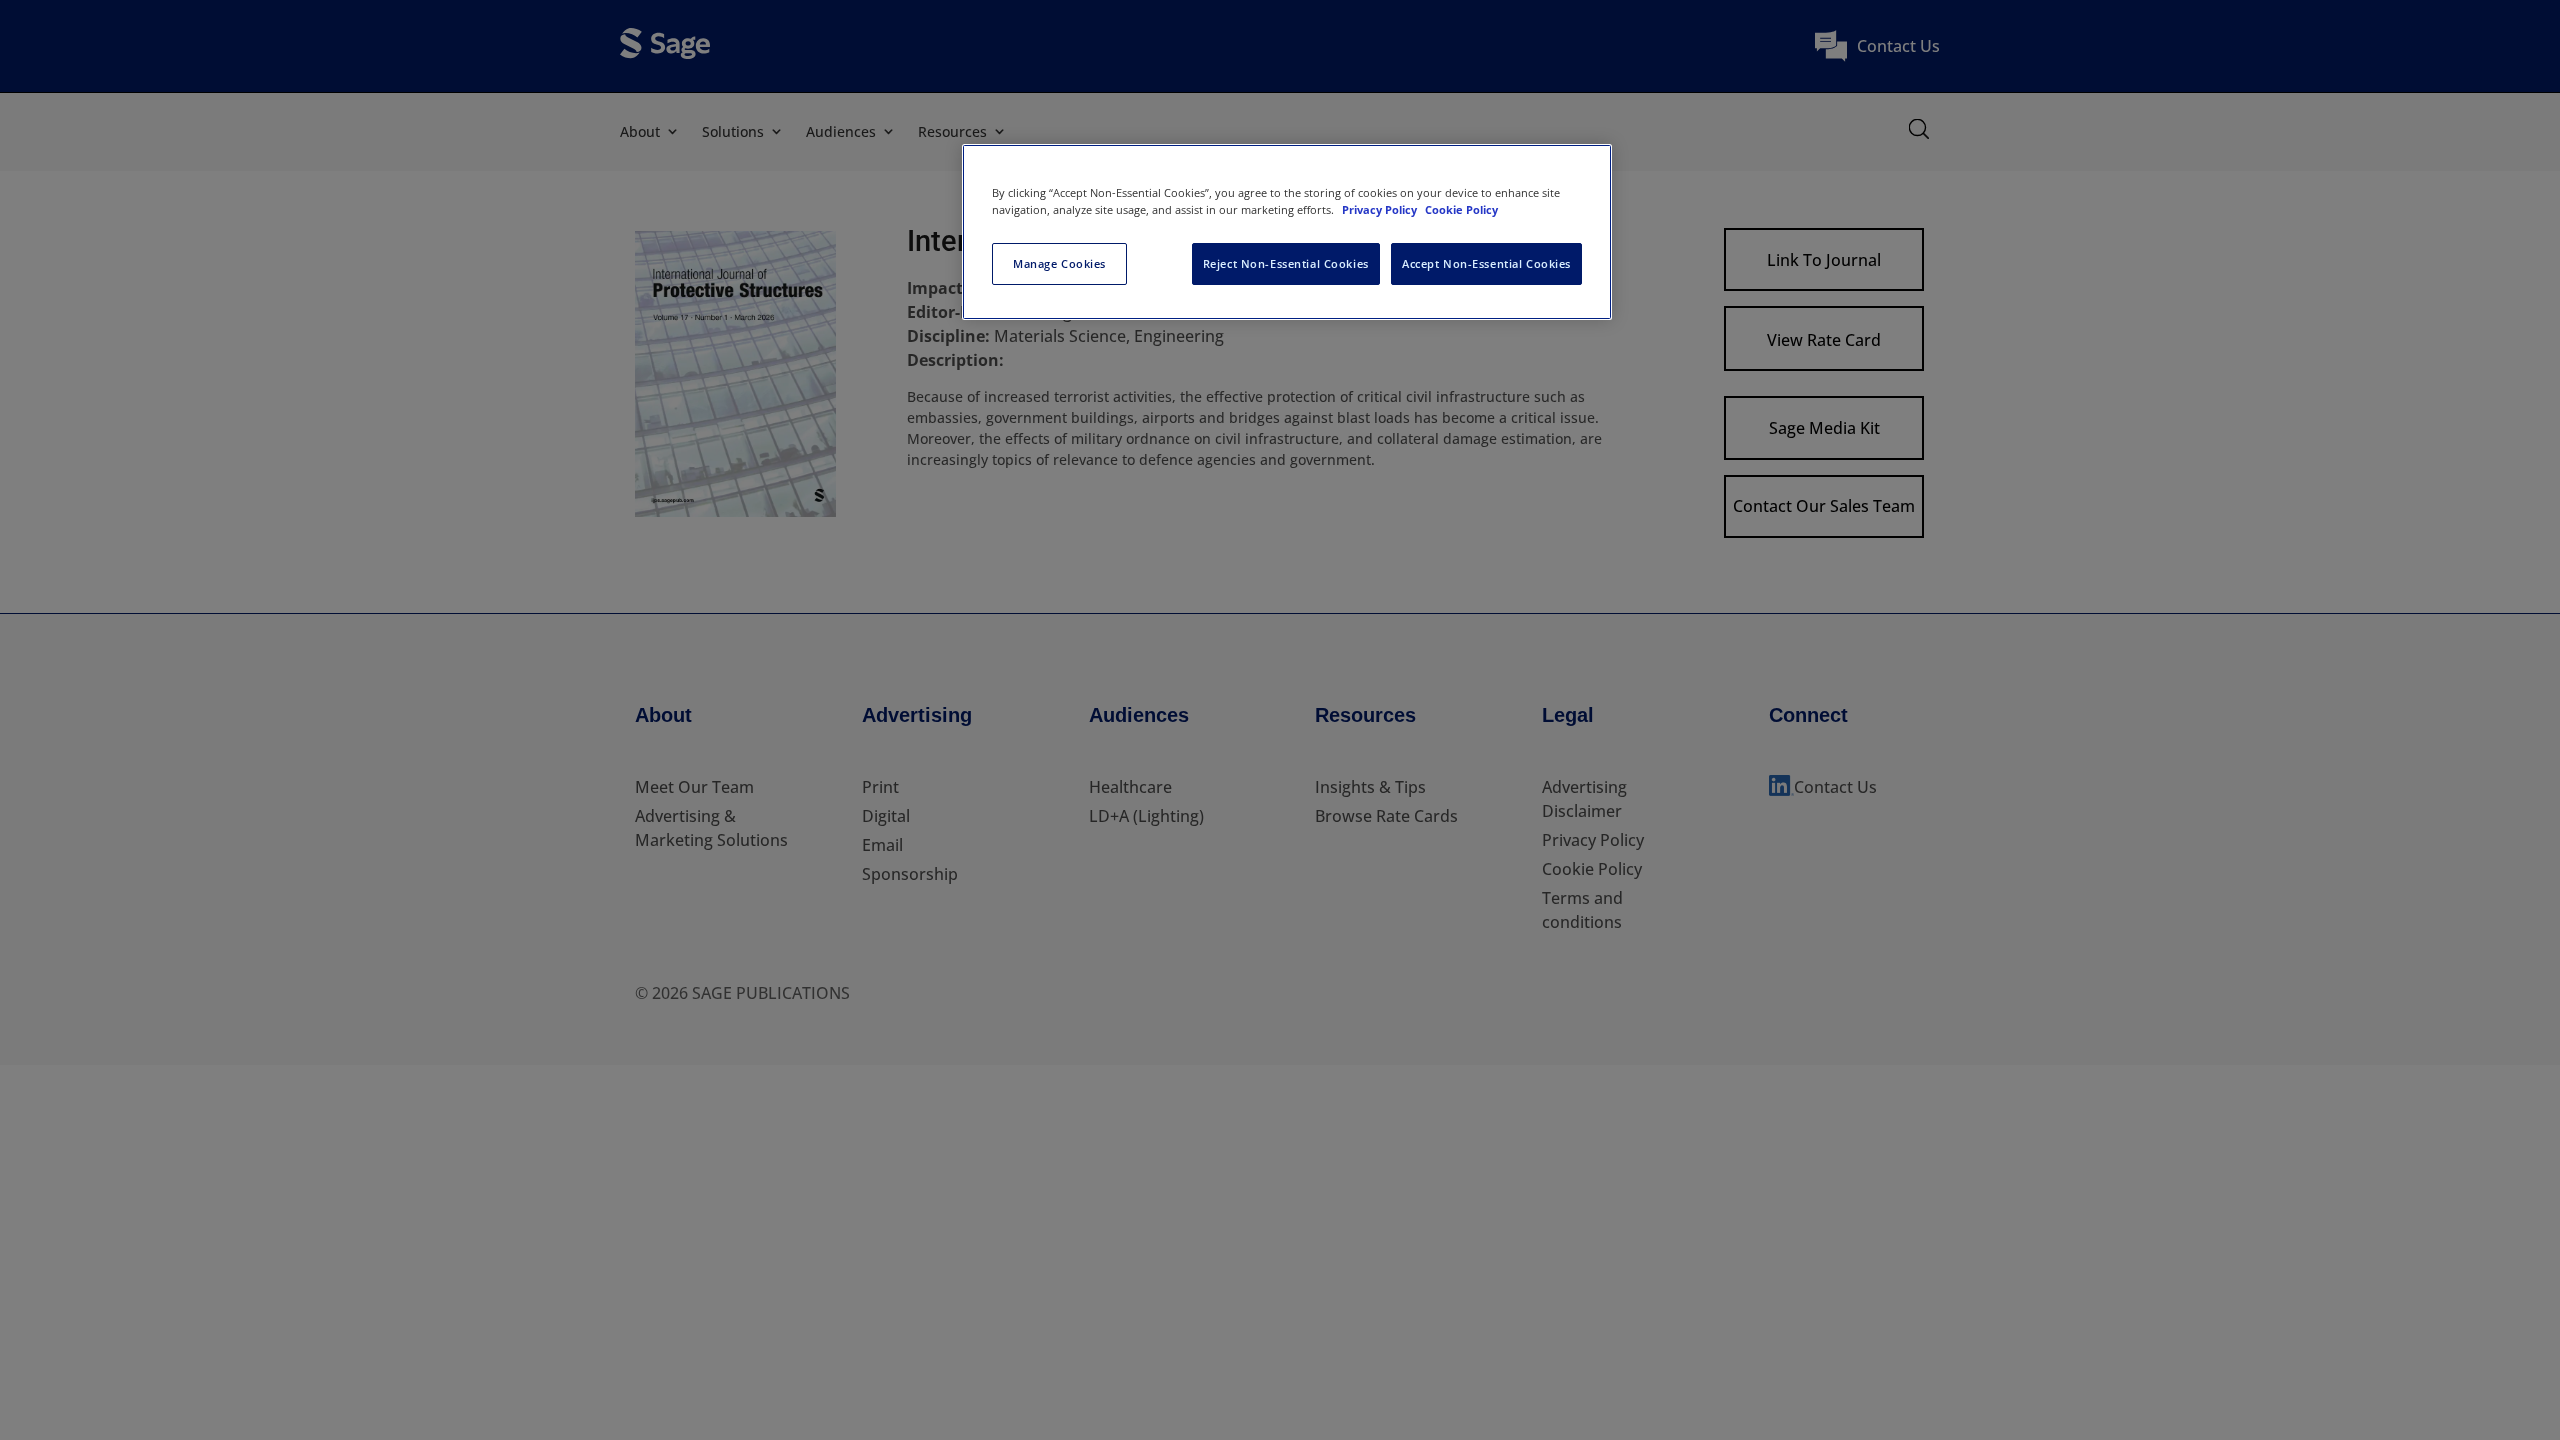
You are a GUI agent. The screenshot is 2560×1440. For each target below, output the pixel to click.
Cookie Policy (1461, 209)
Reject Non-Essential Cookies (1286, 263)
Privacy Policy (1381, 209)
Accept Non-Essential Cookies (1486, 263)
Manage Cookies (1059, 263)
